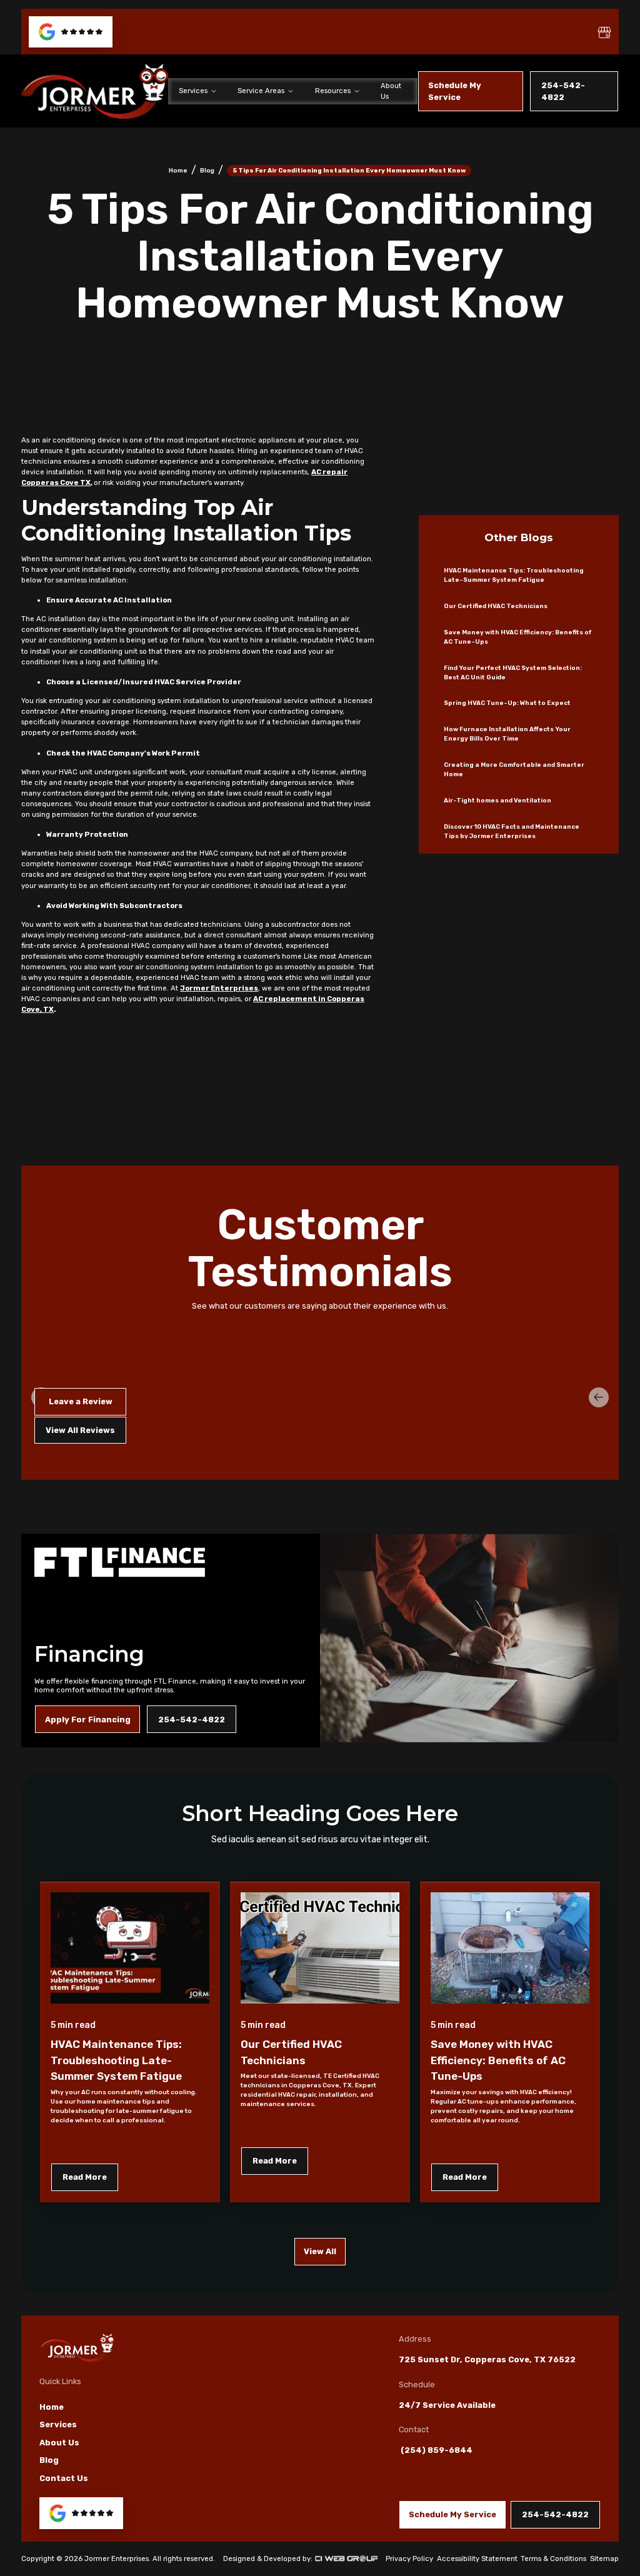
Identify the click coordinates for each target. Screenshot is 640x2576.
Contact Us (64, 2478)
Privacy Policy (409, 2559)
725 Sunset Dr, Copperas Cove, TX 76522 (487, 2359)
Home (178, 170)
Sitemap (604, 2559)
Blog (207, 170)
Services (58, 2424)
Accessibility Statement (477, 2559)
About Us (391, 91)
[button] (197, 91)
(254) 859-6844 (436, 2450)
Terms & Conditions (553, 2559)
